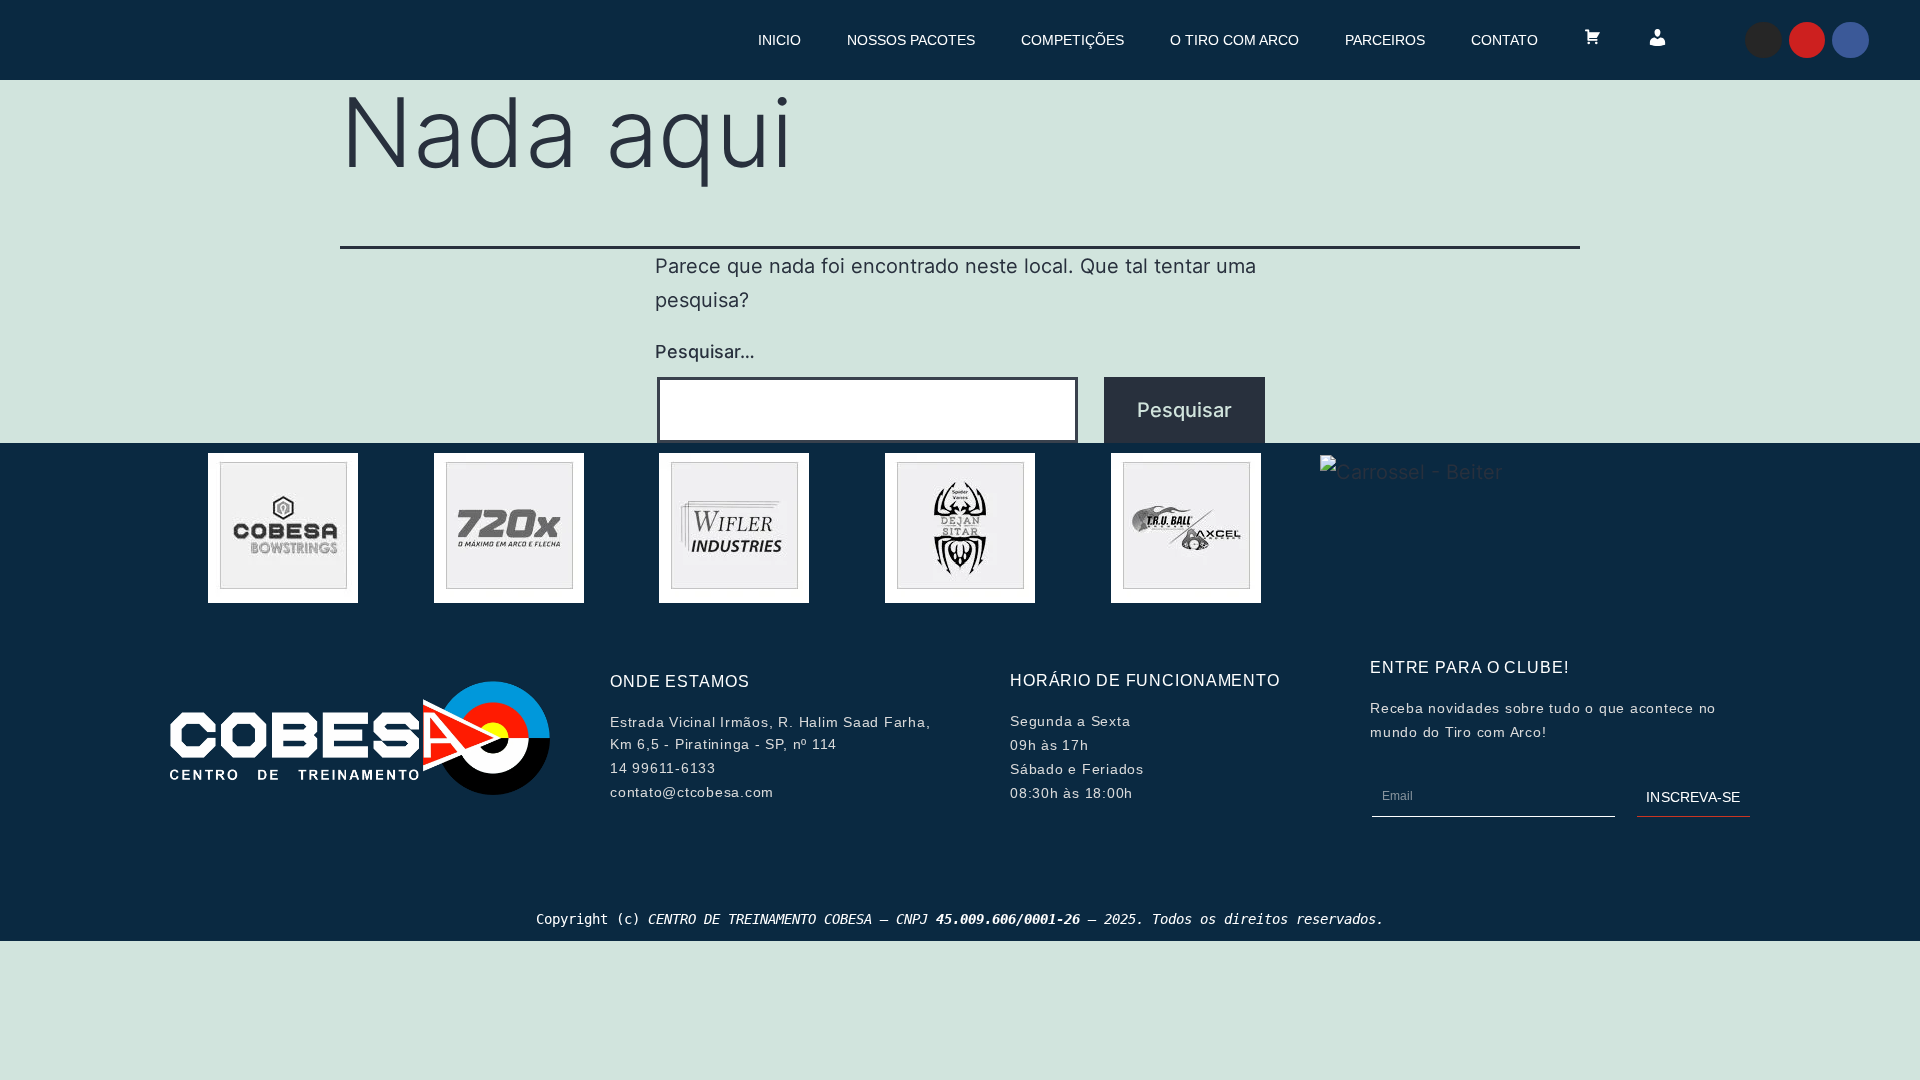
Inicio (779, 40)
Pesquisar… (705, 351)
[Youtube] (1807, 40)
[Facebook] (1850, 40)
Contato (1504, 40)
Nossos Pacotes (911, 40)
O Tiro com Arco (1234, 40)
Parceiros (1385, 40)
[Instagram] (1763, 40)
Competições (1072, 40)
